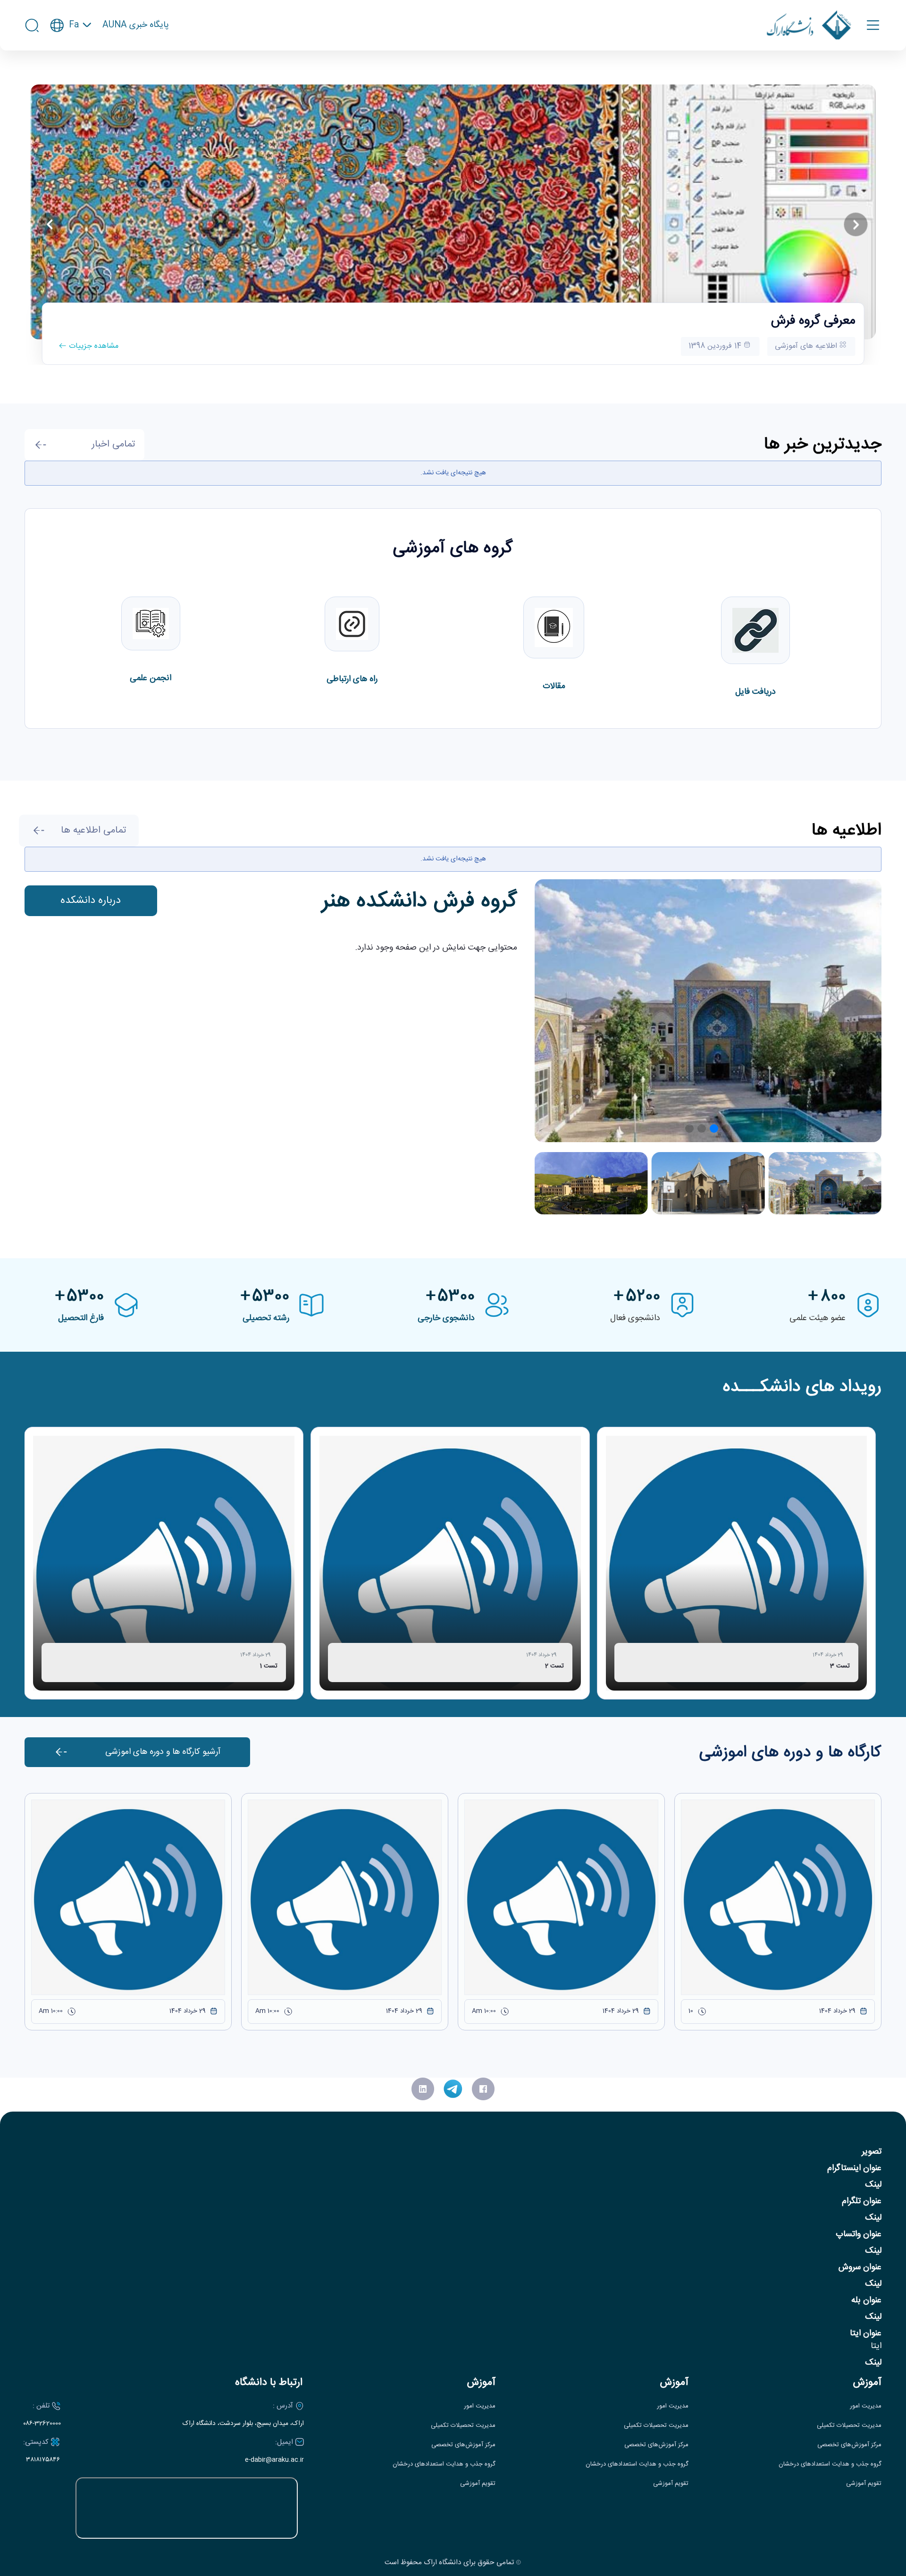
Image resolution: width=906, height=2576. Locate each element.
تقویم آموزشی (864, 2484)
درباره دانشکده (91, 901)
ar (71, 71)
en (71, 53)
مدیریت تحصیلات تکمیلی (849, 2426)
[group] (737, 1563)
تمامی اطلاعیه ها (93, 830)
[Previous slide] (50, 225)
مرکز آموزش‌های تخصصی (849, 2445)
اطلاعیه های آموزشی (807, 346)
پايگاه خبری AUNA (136, 25)
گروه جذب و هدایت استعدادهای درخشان (830, 2464)
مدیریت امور (866, 2406)
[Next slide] (856, 225)
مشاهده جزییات (92, 346)
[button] (726, 1128)
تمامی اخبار (113, 444)
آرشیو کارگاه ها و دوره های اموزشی (163, 1752)
